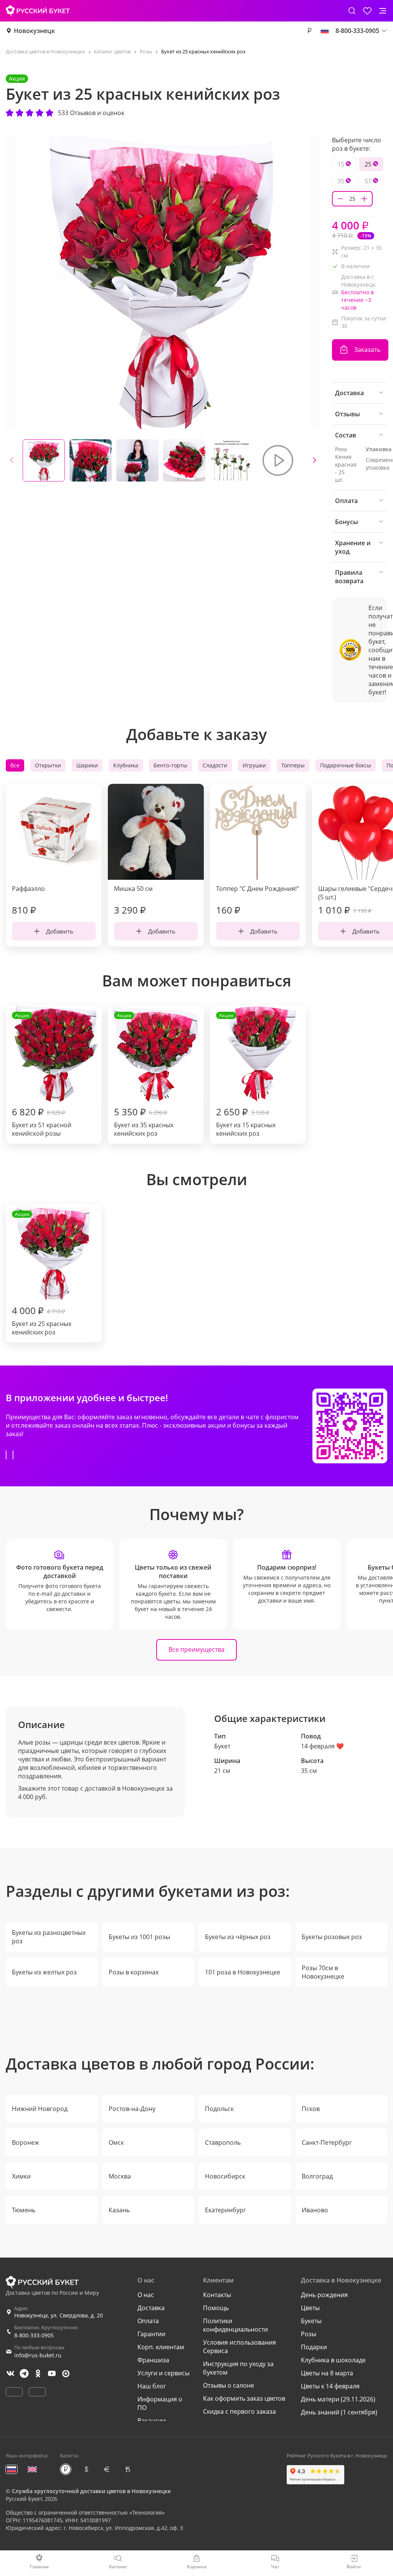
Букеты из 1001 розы (139, 1937)
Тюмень (24, 2210)
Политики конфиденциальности (235, 2325)
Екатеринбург (225, 2210)
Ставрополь (223, 2142)
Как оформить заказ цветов (244, 2398)
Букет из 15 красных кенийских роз (246, 1075)
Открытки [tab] (48, 765)
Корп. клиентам (161, 2347)
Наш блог (152, 2386)
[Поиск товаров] (352, 11)
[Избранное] (367, 11)
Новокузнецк (34, 31)
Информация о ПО (160, 2403)
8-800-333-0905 (34, 2335)
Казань (119, 2210)
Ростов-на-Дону (132, 2109)
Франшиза (153, 2360)
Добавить (60, 931)
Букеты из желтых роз (44, 1972)
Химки (21, 2176)
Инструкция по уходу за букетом (238, 2368)
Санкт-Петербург (327, 2142)
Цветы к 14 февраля (330, 2386)
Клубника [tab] (126, 765)
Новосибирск (225, 2176)
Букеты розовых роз (332, 1937)
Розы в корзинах (134, 1972)
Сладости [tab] (215, 765)
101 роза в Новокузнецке (243, 1972)
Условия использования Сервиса (239, 2347)
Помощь (216, 2308)
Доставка (151, 2308)
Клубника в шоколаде (333, 2360)
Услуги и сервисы (163, 2373)
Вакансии (152, 2421)
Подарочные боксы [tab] (346, 765)
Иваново (315, 2210)
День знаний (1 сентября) (339, 2412)
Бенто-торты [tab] (170, 765)
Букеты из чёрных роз (238, 1937)
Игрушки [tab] (254, 765)
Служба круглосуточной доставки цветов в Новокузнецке (91, 2491)
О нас (146, 2295)
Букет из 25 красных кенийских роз (42, 1274)
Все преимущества (196, 1649)
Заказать (367, 350)
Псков (311, 2109)
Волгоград (317, 2176)
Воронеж (26, 2142)
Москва (120, 2176)
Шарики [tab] (87, 765)
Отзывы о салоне (229, 2385)
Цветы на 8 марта (327, 2373)
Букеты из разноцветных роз (49, 1937)
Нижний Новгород (40, 2109)
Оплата (148, 2321)
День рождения (324, 2295)
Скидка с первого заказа (239, 2411)
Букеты (311, 2321)
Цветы (310, 2308)
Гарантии (151, 2334)
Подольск (219, 2109)
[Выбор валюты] (309, 31)
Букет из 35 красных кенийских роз (144, 1075)
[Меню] (383, 11)
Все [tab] (15, 765)
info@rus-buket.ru (38, 2355)
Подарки (314, 2347)
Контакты (217, 2295)
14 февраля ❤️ (322, 1746)
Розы (309, 2334)
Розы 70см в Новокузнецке (323, 1972)
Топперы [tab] (293, 765)
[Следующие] (314, 460)
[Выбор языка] (325, 31)
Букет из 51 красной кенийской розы (42, 1075)
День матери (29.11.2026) (338, 2399)
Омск (116, 2142)
